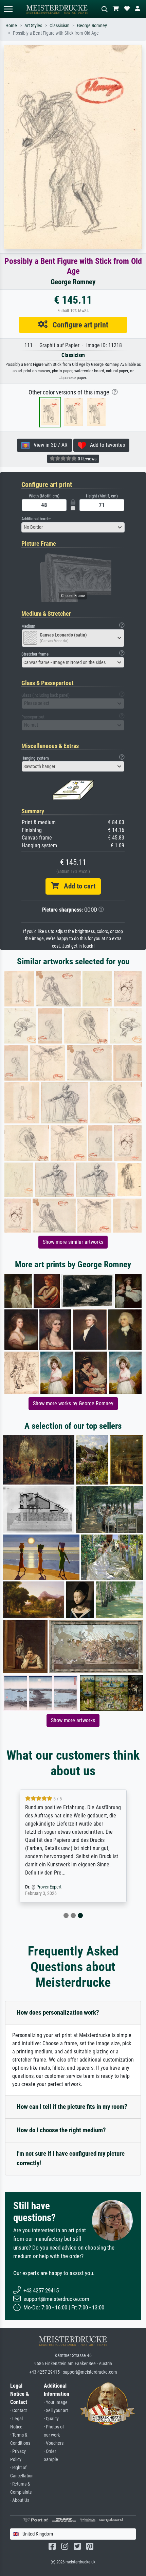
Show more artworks (73, 1720)
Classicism (60, 26)
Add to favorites (105, 445)
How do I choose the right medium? (61, 2130)
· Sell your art (56, 2411)
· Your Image (56, 2402)
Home (11, 26)
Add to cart (77, 886)
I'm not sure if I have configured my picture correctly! (71, 2158)
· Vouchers (54, 2443)
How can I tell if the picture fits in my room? (72, 2107)
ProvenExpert (49, 1887)
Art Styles (33, 26)
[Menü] (8, 9)
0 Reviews (87, 459)
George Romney (92, 26)
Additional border (36, 519)
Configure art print (78, 325)
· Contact (19, 2411)
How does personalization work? (58, 2012)
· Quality (51, 2419)
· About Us (20, 2500)
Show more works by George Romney (73, 1403)
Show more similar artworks (73, 1242)
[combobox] (73, 527)
